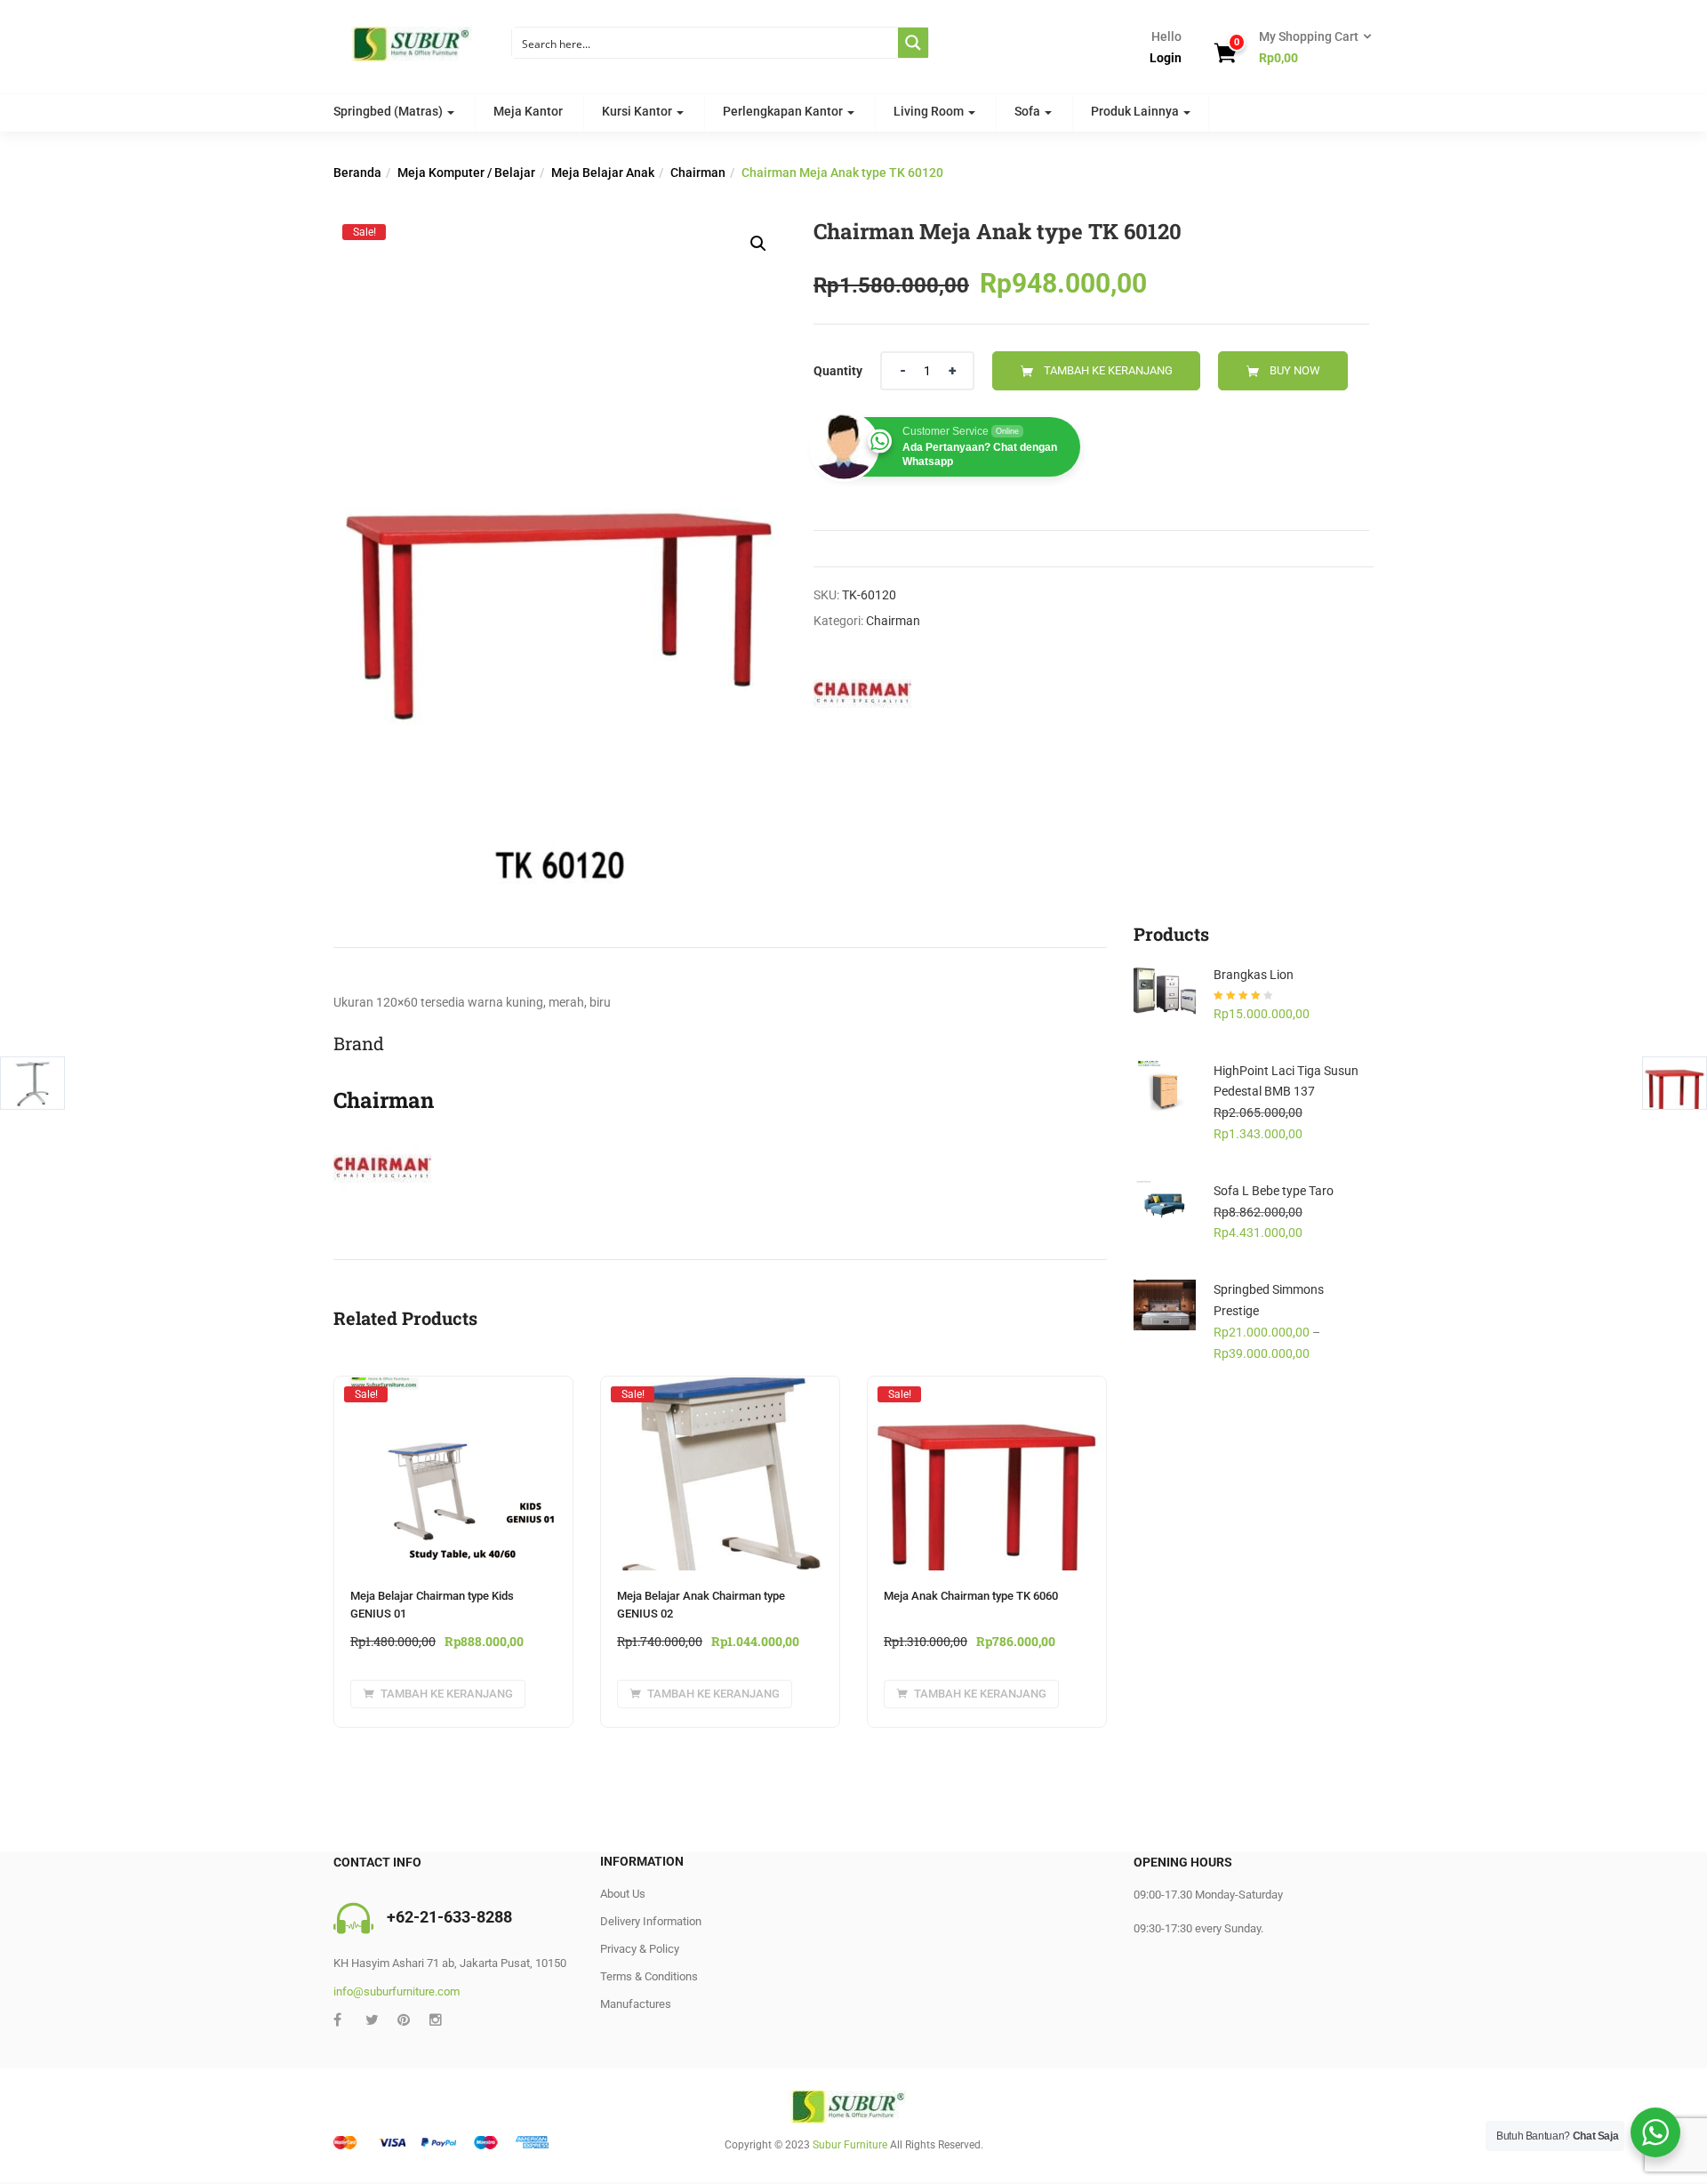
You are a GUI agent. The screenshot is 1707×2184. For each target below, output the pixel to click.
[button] (1310, 48)
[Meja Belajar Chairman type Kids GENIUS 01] (453, 1393)
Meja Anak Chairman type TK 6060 (971, 1596)
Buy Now (1295, 370)
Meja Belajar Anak (603, 173)
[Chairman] (862, 695)
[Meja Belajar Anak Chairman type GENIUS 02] (720, 1393)
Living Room (930, 111)
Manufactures (636, 2004)
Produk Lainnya (1136, 111)
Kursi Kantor (638, 111)
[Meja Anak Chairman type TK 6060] (987, 1393)
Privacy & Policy (640, 1949)
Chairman (698, 173)
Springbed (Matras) (389, 111)
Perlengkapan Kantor (784, 111)
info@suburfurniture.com (397, 1991)
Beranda (357, 173)
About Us (623, 1894)
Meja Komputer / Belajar (466, 173)
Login (1166, 58)
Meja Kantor (528, 111)
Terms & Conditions (649, 1976)
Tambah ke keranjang (1108, 370)
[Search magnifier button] (913, 43)
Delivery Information (651, 1921)
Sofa (1029, 111)
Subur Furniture (850, 2145)
